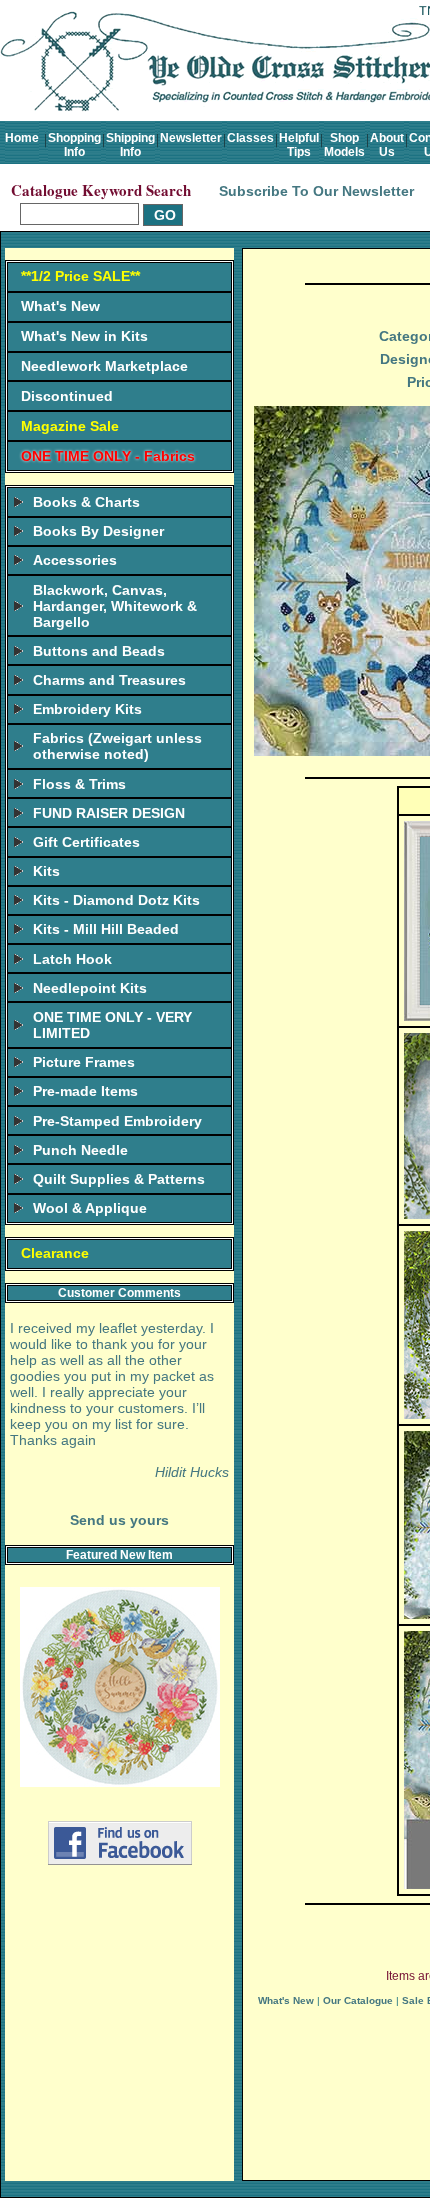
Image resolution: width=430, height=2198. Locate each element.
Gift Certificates (86, 842)
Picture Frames (84, 1062)
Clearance (55, 1253)
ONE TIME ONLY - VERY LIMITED (112, 1025)
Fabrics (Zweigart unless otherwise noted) (117, 746)
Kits (46, 871)
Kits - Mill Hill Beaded (106, 929)
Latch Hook (72, 959)
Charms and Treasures (109, 680)
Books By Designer (98, 531)
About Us (387, 145)
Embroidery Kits (87, 709)
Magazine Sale (70, 426)
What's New (60, 306)
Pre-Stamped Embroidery (117, 1121)
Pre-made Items (85, 1091)
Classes (250, 138)
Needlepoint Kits (90, 988)
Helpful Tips (299, 145)
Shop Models (344, 145)
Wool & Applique (90, 1208)
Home (22, 138)
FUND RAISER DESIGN (109, 813)
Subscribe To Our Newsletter (316, 191)
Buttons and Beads (99, 651)
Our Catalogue (358, 2000)
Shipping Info (130, 145)
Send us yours (119, 1520)
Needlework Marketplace (104, 366)
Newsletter (191, 138)
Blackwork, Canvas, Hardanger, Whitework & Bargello (115, 606)
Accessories (75, 560)
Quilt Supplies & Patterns (119, 1179)
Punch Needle (80, 1150)
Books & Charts (86, 502)
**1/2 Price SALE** (80, 276)
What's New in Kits (84, 336)
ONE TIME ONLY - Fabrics (108, 456)
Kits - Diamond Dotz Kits (116, 900)
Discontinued (67, 396)
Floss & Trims (79, 784)
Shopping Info (74, 145)
